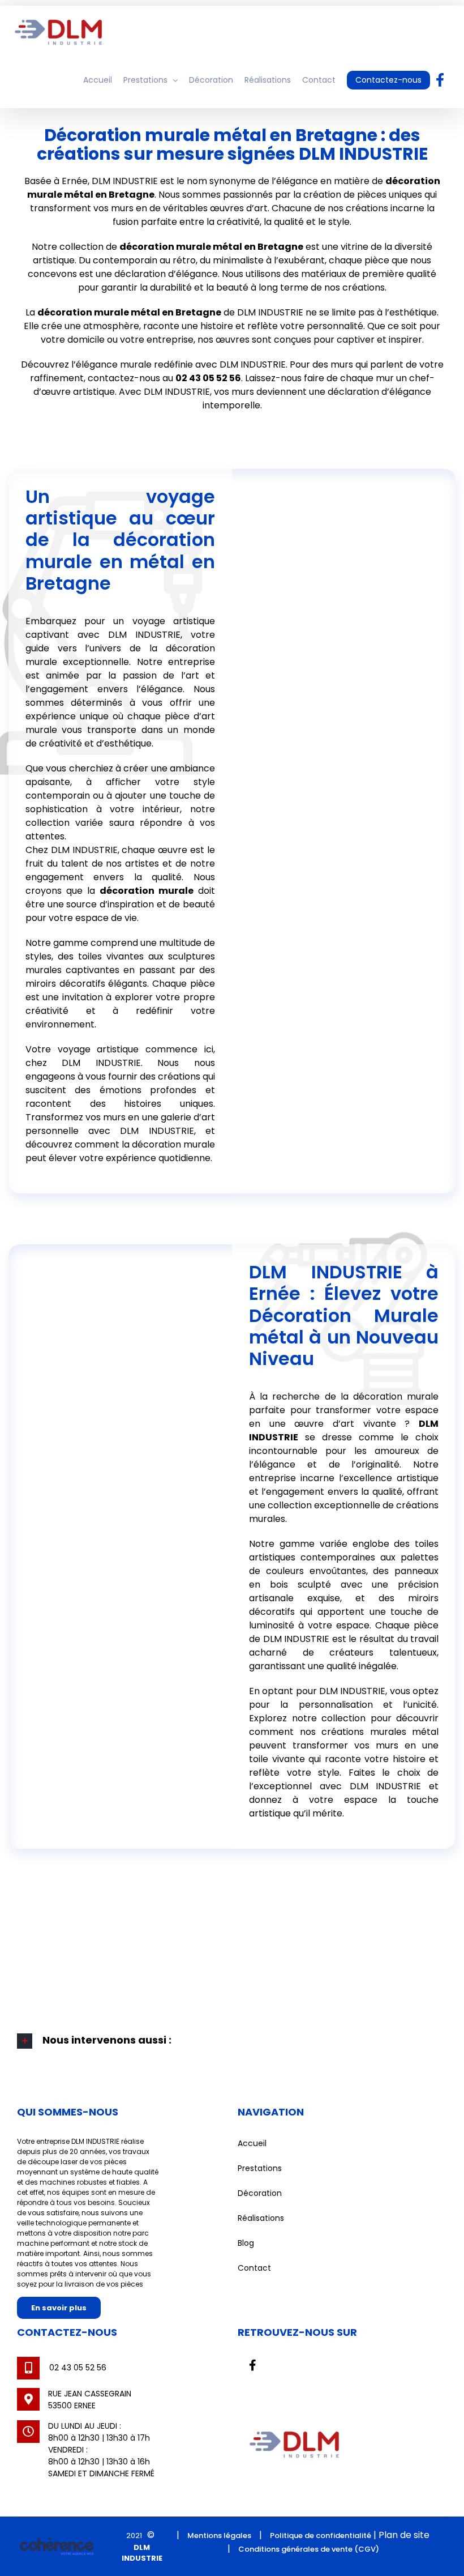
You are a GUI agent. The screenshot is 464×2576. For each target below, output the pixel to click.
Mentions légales (219, 2536)
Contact (254, 2268)
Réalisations (261, 2218)
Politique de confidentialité (321, 2536)
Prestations (260, 2168)
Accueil (252, 2143)
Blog (246, 2243)
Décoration (260, 2193)
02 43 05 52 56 (208, 378)
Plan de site (404, 2535)
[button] (232, 2041)
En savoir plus (59, 2308)
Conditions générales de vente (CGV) (309, 2549)
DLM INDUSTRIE (142, 2553)
